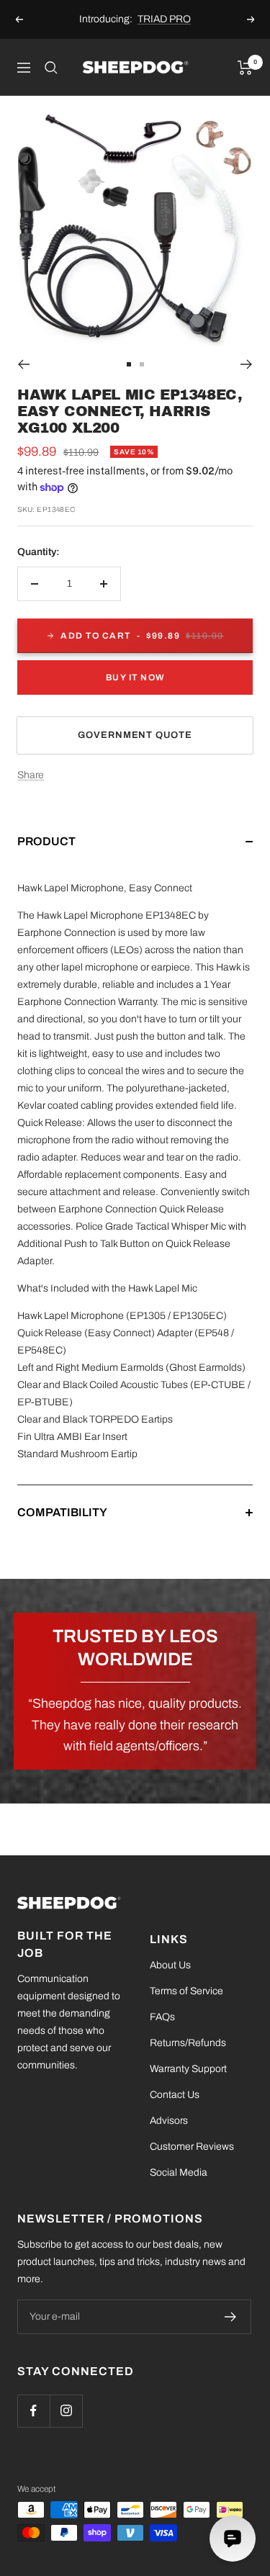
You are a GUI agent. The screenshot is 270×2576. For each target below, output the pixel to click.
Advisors (169, 2121)
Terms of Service (186, 1991)
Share (31, 775)
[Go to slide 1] (129, 364)
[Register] (231, 2317)
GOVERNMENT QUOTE (135, 735)
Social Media (179, 2172)
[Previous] (23, 364)
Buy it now (135, 677)
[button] (135, 856)
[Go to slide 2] (142, 364)
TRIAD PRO (164, 19)
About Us (170, 1965)
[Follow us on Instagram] (66, 2411)
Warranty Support (188, 2069)
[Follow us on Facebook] (33, 2411)
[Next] (247, 364)
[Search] (51, 68)
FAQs (162, 2017)
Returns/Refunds (188, 2043)
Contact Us (175, 2095)
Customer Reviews (192, 2147)
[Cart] (245, 68)
